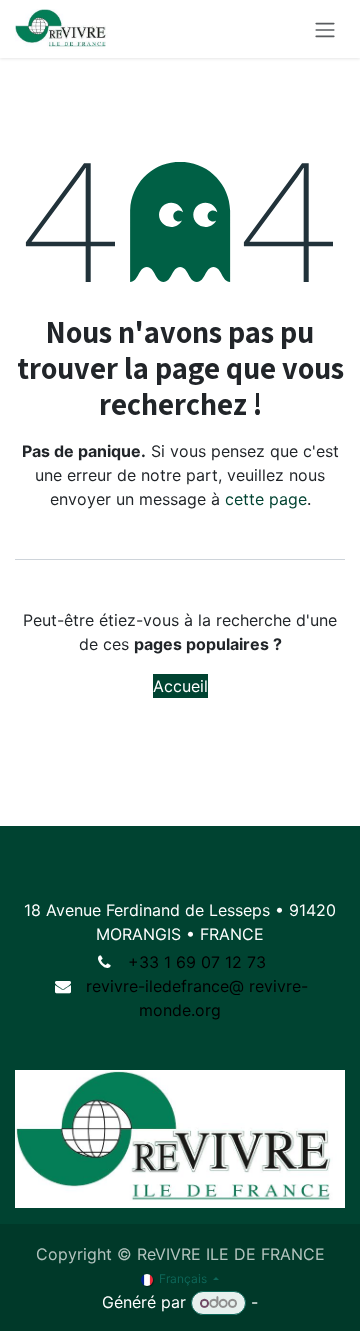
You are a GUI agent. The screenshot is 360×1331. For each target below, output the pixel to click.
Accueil (180, 686)
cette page (266, 499)
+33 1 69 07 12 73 (197, 962)
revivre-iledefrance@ (165, 986)
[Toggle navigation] (325, 29)
